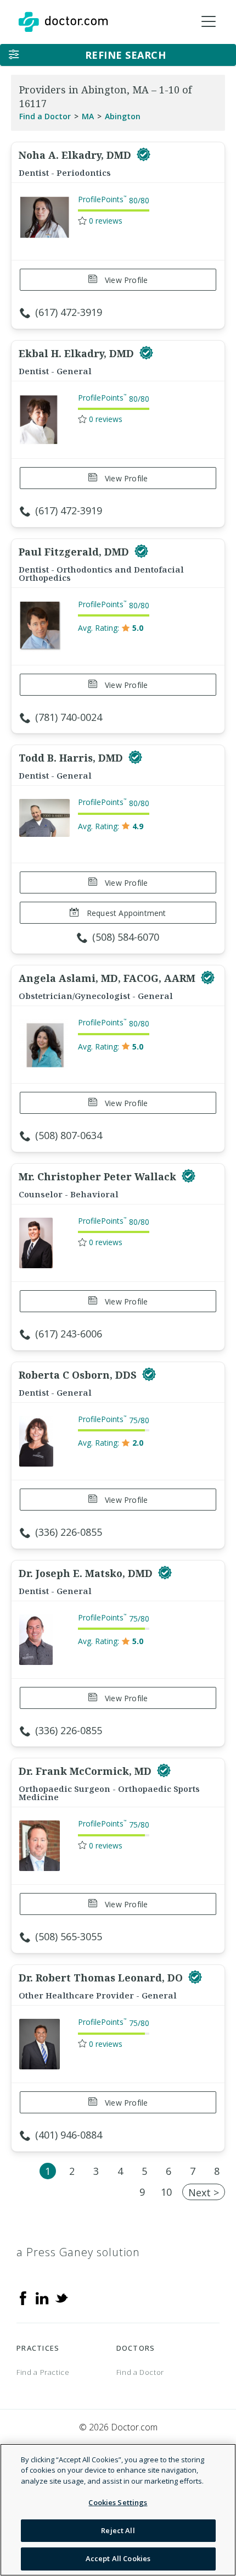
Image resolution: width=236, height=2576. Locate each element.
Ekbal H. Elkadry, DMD (78, 353)
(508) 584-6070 (126, 937)
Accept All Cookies (118, 2558)
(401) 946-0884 (69, 2135)
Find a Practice (43, 2372)
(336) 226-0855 (69, 1532)
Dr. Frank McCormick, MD (86, 1771)
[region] (118, 2510)
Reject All (118, 2530)
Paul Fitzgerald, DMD (75, 552)
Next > (204, 2192)
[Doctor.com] (63, 22)
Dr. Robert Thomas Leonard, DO (102, 1978)
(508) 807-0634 (69, 1135)
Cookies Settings (118, 2502)
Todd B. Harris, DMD (72, 758)
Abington (123, 116)
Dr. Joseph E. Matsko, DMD (87, 1573)
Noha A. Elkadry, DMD (76, 155)
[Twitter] (61, 2297)
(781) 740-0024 (69, 717)
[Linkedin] (42, 2297)
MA (88, 116)
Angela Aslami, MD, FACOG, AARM (108, 978)
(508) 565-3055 (69, 1936)
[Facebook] (23, 2297)
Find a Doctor (45, 116)
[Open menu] (209, 22)
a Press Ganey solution (78, 2252)
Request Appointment (125, 913)
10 (166, 2192)
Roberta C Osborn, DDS (79, 1375)
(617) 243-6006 (69, 1334)
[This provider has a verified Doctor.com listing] (144, 155)
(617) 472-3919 (69, 312)
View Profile (125, 280)
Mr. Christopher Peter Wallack (99, 1176)
